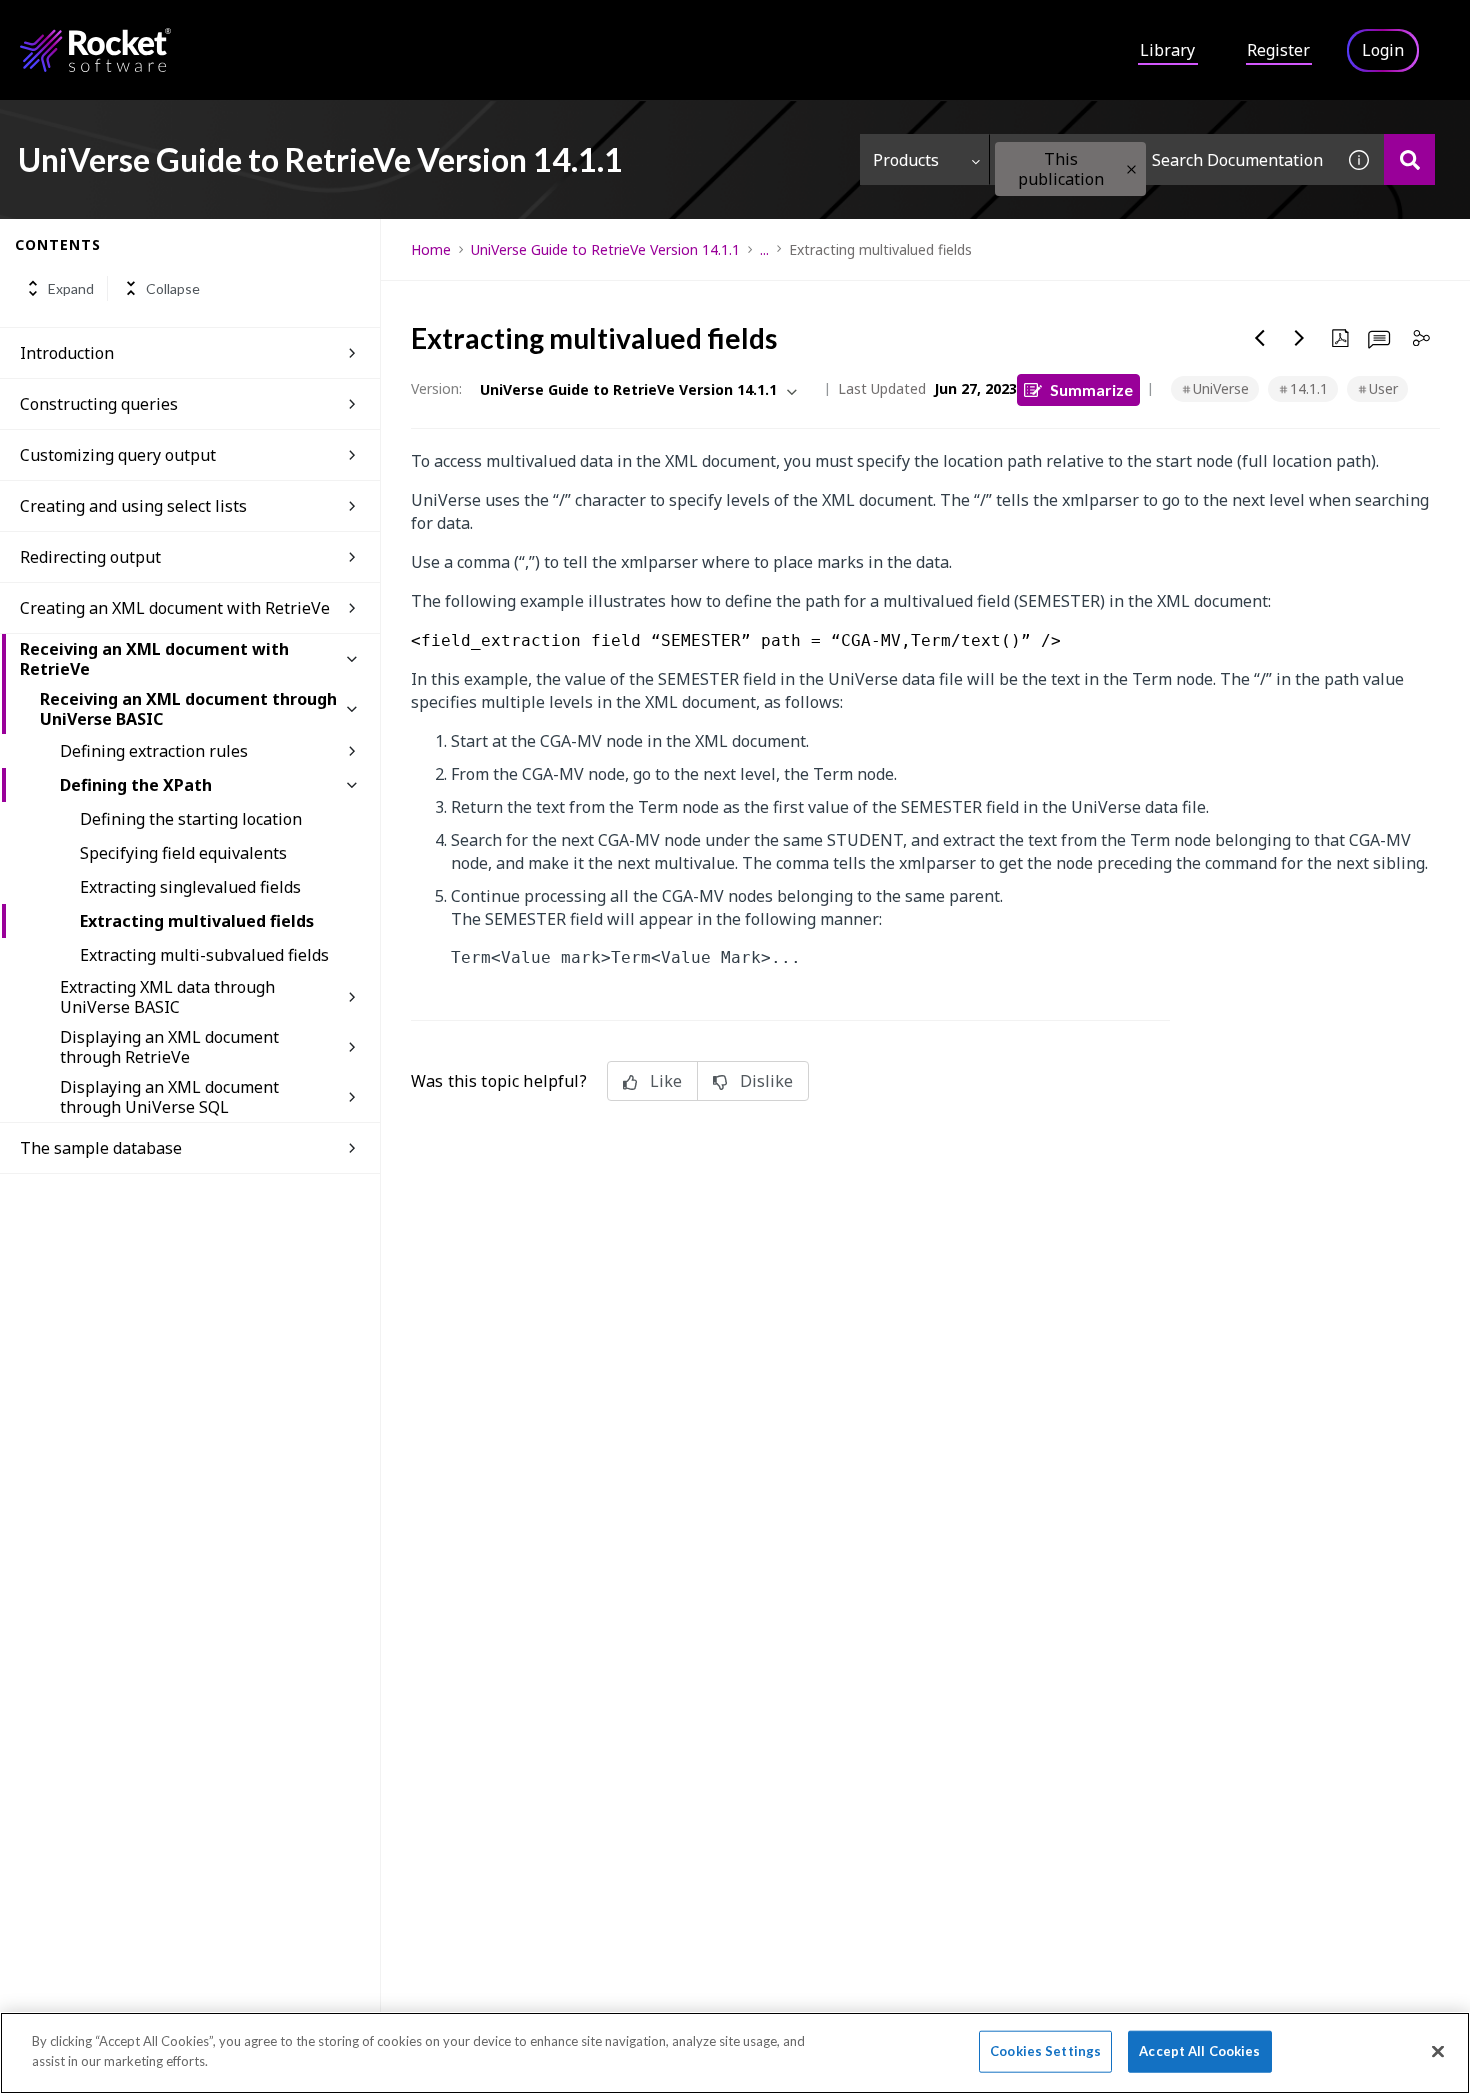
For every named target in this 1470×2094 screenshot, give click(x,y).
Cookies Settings (1045, 2051)
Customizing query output (118, 455)
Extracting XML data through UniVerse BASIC (167, 997)
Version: (436, 388)
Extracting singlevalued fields (190, 887)
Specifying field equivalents (183, 853)
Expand (71, 288)
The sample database (101, 1148)
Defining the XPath (136, 785)
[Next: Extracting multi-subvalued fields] (1300, 338)
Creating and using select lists (133, 506)
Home (431, 249)
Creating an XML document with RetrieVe (175, 608)
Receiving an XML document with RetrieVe (154, 659)
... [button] (764, 249)
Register (1278, 50)
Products (906, 160)
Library (1167, 50)
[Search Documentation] (1409, 159)
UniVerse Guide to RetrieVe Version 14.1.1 (605, 249)
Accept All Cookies (1199, 2051)
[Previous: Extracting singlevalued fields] (1260, 338)
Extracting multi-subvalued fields (204, 955)
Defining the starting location (191, 819)
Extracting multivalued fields (197, 921)
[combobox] (1162, 159)
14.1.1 (1309, 388)
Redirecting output (90, 557)
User (1383, 388)
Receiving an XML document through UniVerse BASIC (188, 709)
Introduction (67, 353)
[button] (1131, 169)
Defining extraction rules (154, 751)
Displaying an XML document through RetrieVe (169, 1047)
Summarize (1091, 389)
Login (1383, 50)
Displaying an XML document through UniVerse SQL (169, 1097)
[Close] (1438, 2051)
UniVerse (1221, 388)
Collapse (173, 288)
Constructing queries (99, 404)
